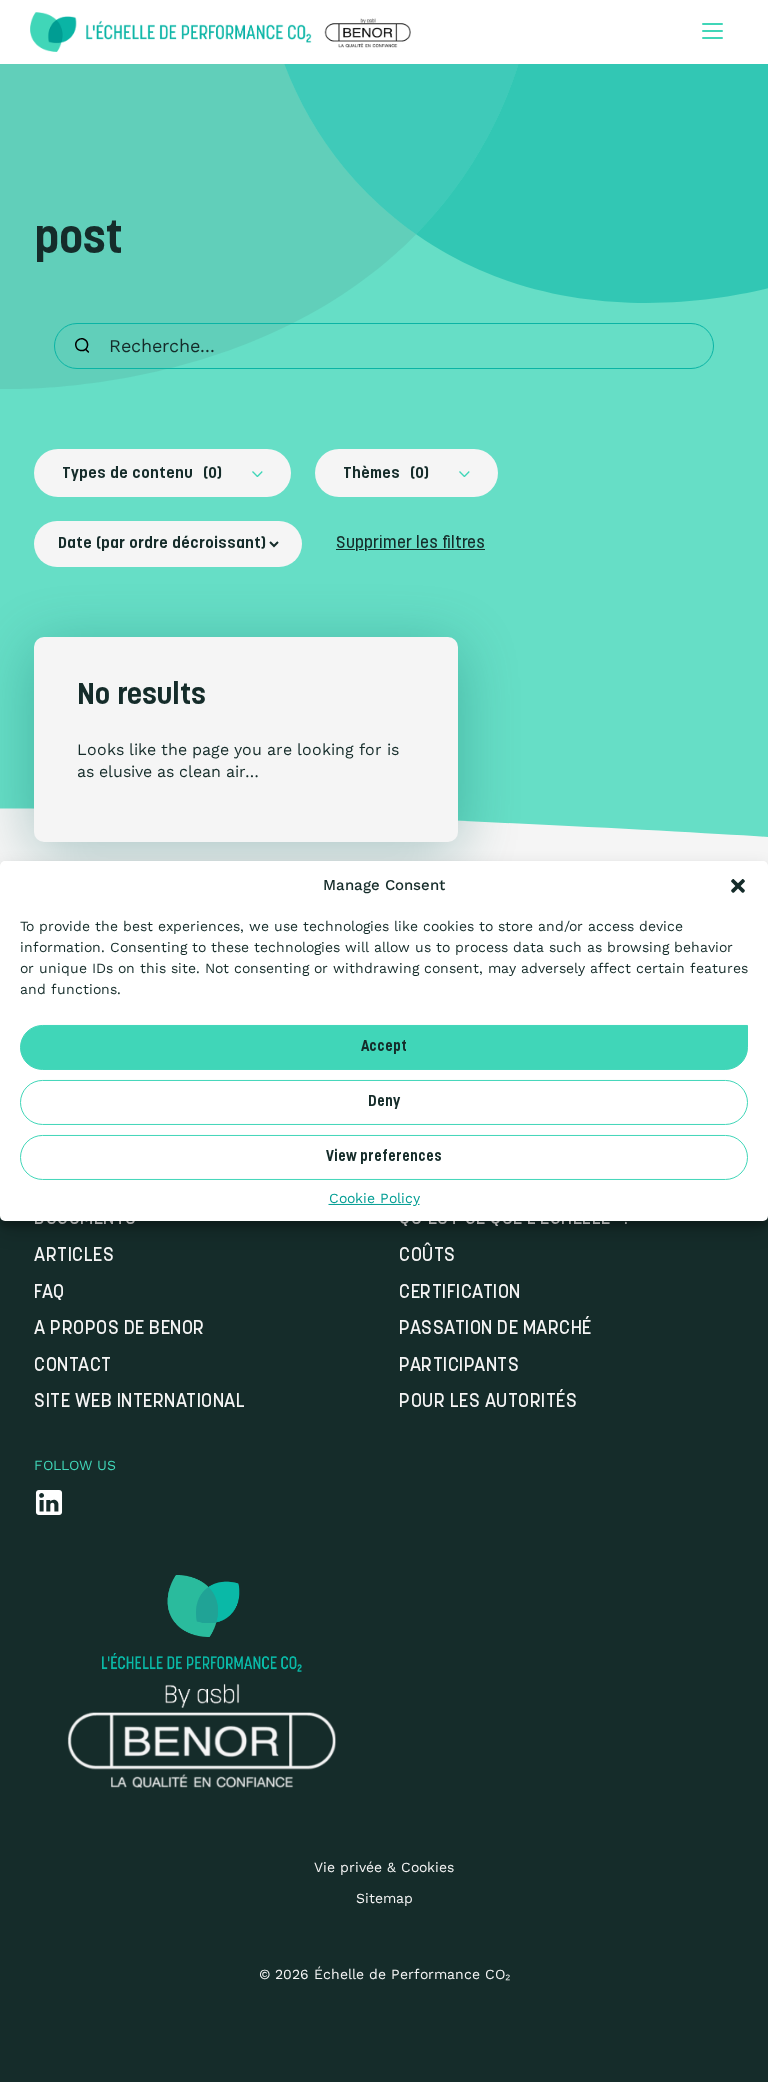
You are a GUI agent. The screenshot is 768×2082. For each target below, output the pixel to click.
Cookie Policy (374, 1198)
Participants (459, 1366)
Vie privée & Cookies (384, 1867)
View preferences (384, 1156)
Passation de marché (495, 1329)
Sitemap (384, 1898)
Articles (74, 1256)
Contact (73, 1366)
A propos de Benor (119, 1329)
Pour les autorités (488, 1402)
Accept (384, 1046)
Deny (384, 1101)
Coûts (427, 1256)
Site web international (139, 1402)
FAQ (49, 1293)
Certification (460, 1293)
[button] (738, 886)
